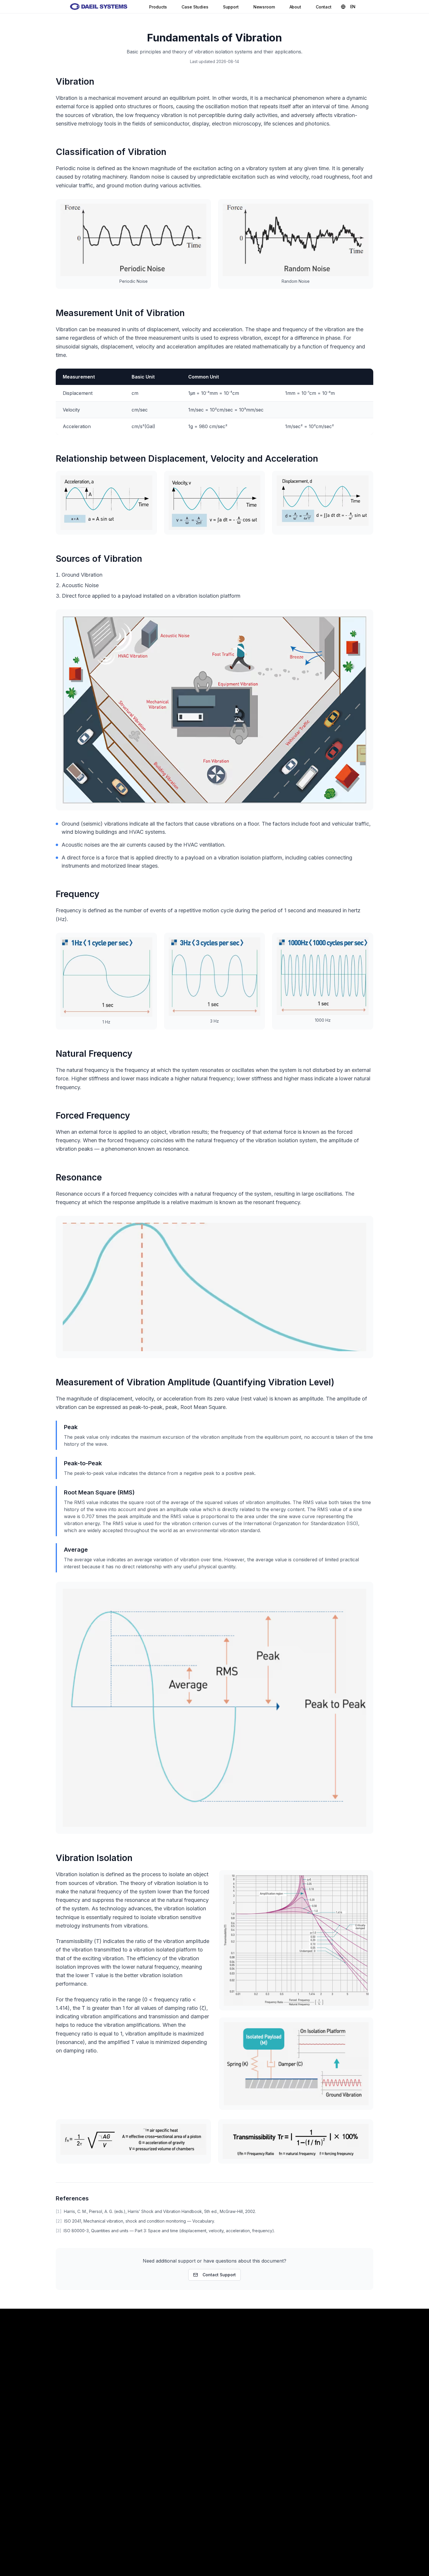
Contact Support (219, 2275)
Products (158, 7)
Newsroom (264, 7)
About (295, 7)
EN (353, 7)
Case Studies (195, 7)
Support (231, 7)
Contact (324, 7)
